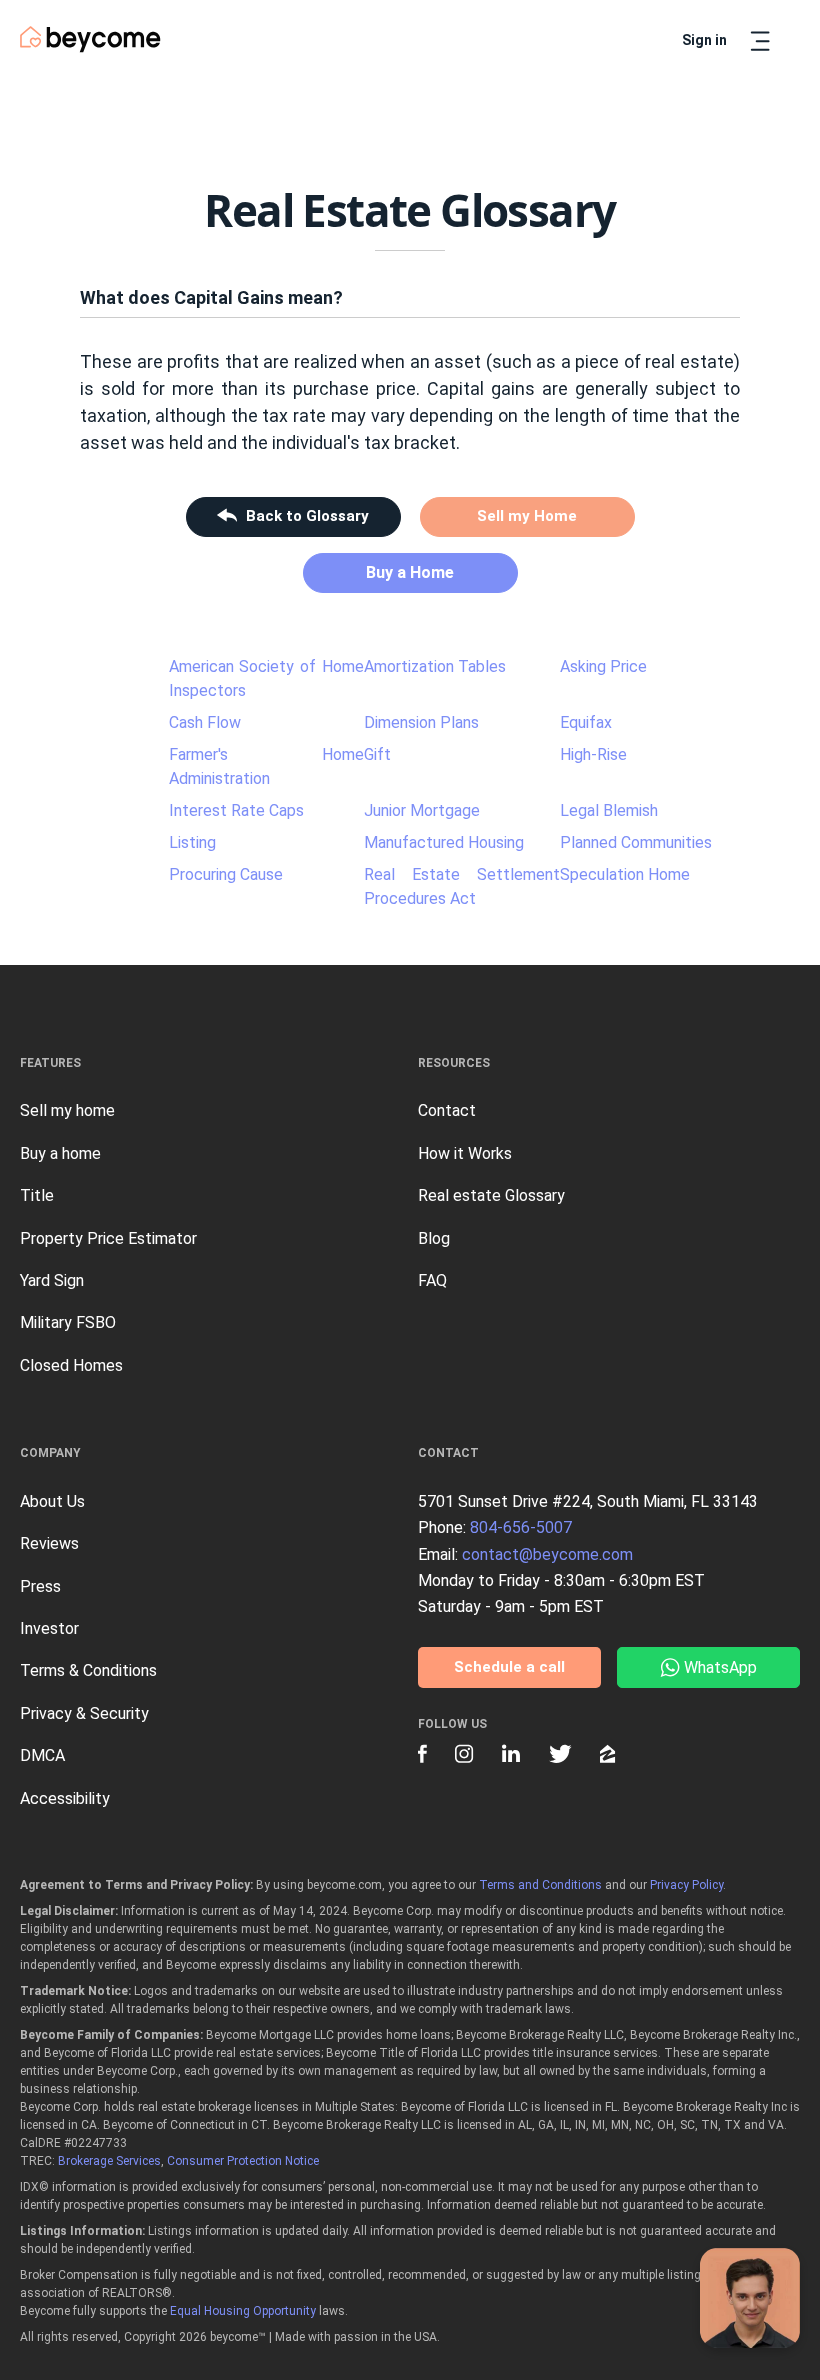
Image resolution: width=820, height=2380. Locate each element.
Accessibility (65, 1798)
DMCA (42, 1755)
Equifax (586, 722)
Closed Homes (71, 1365)
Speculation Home (625, 874)
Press (40, 1586)
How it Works (465, 1153)
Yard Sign (52, 1280)
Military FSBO (68, 1322)
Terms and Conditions (540, 1885)
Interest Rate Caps (236, 810)
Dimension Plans (421, 722)
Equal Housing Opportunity (243, 2311)
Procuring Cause (226, 874)
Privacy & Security (84, 1713)
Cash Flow (205, 722)
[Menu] (760, 41)
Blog (434, 1238)
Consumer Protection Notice (243, 2161)
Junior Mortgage (422, 810)
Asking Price (603, 666)
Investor (49, 1628)
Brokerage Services (109, 2161)
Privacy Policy (686, 1885)
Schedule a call (509, 1667)
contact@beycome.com (547, 1554)
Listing (192, 842)
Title (37, 1195)
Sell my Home (527, 516)
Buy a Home (410, 572)
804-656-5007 (521, 1527)
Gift (377, 754)
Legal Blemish (609, 810)
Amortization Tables (435, 666)
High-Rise (593, 754)
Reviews (49, 1543)
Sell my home (67, 1110)
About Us (52, 1501)
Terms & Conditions (88, 1670)
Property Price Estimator (108, 1238)
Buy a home (60, 1153)
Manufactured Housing (444, 842)
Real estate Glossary (491, 1195)
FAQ (432, 1280)
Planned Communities (636, 842)
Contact (447, 1110)
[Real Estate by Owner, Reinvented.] (90, 39)
